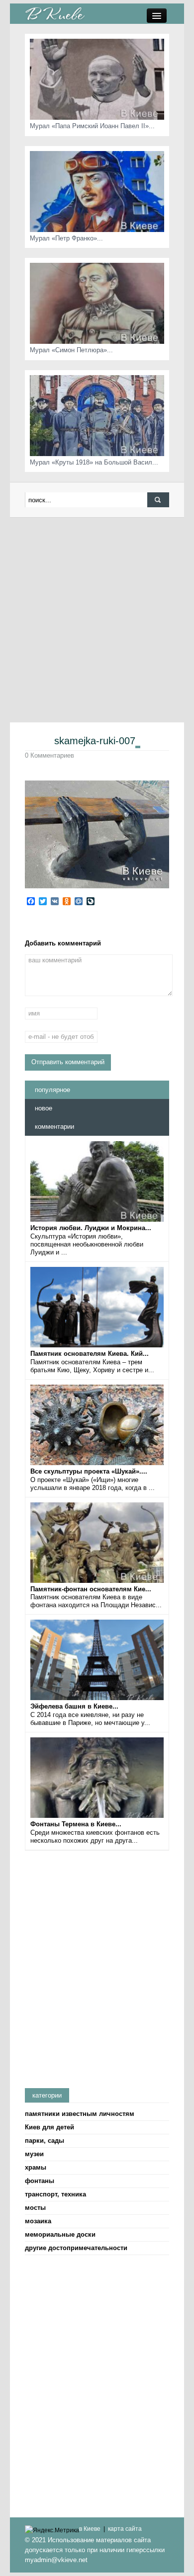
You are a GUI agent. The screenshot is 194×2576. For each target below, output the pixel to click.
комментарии (54, 1127)
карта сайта (125, 2529)
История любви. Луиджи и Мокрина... (91, 1228)
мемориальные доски (60, 2234)
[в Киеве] (55, 13)
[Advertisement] (97, 620)
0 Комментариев (49, 755)
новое (44, 1108)
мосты (35, 2208)
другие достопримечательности (76, 2248)
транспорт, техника (55, 2194)
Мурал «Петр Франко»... (66, 238)
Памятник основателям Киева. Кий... (90, 1354)
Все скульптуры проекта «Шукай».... (89, 1471)
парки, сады (45, 2141)
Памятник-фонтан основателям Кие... (91, 1589)
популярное (52, 1090)
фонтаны (40, 2181)
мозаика (38, 2221)
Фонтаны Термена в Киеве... (76, 1824)
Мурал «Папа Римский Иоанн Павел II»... (92, 126)
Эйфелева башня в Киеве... (74, 1706)
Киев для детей (49, 2127)
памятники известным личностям (80, 2114)
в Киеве (90, 2529)
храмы (36, 2167)
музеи (34, 2154)
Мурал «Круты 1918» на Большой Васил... (94, 462)
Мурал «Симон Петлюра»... (71, 350)
